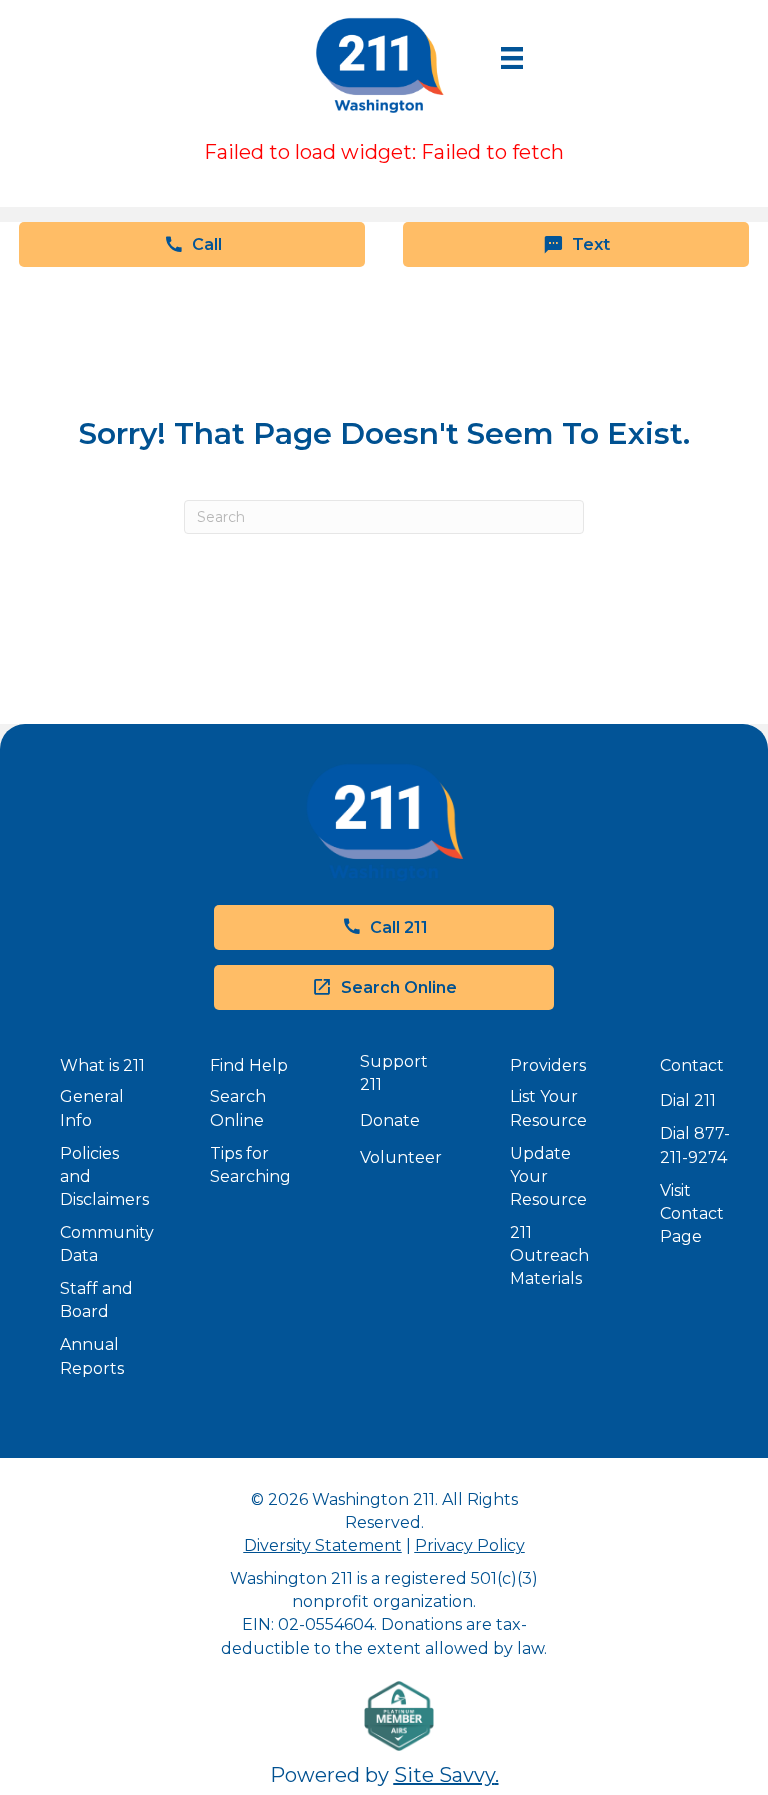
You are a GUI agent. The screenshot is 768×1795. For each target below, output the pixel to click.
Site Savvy (444, 1775)
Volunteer (401, 1157)
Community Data (107, 1244)
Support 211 (394, 1073)
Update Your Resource (548, 1176)
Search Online (238, 1108)
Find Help (249, 1065)
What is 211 (102, 1065)
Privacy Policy (470, 1545)
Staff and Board (96, 1300)
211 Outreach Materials (549, 1255)
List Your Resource (548, 1108)
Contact (692, 1065)
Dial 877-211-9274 (695, 1145)
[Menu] (512, 58)
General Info (92, 1108)
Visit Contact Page (692, 1213)
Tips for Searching (250, 1165)
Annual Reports (92, 1356)
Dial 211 (688, 1100)
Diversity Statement (323, 1545)
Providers (548, 1065)
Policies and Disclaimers (104, 1176)
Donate (390, 1120)
